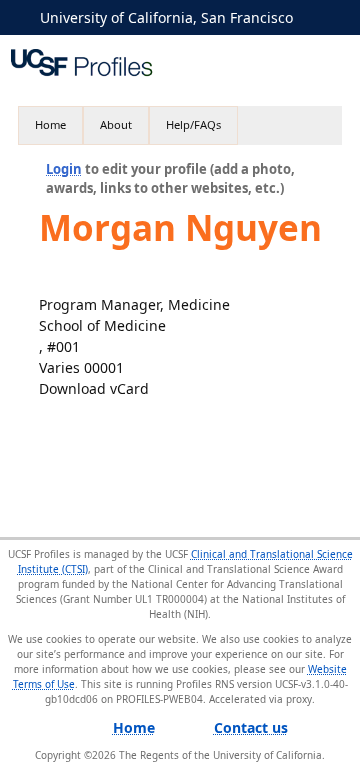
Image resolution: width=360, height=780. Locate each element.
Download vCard (94, 388)
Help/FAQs (193, 124)
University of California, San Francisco (166, 17)
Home (50, 124)
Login (64, 169)
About (116, 124)
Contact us (251, 727)
